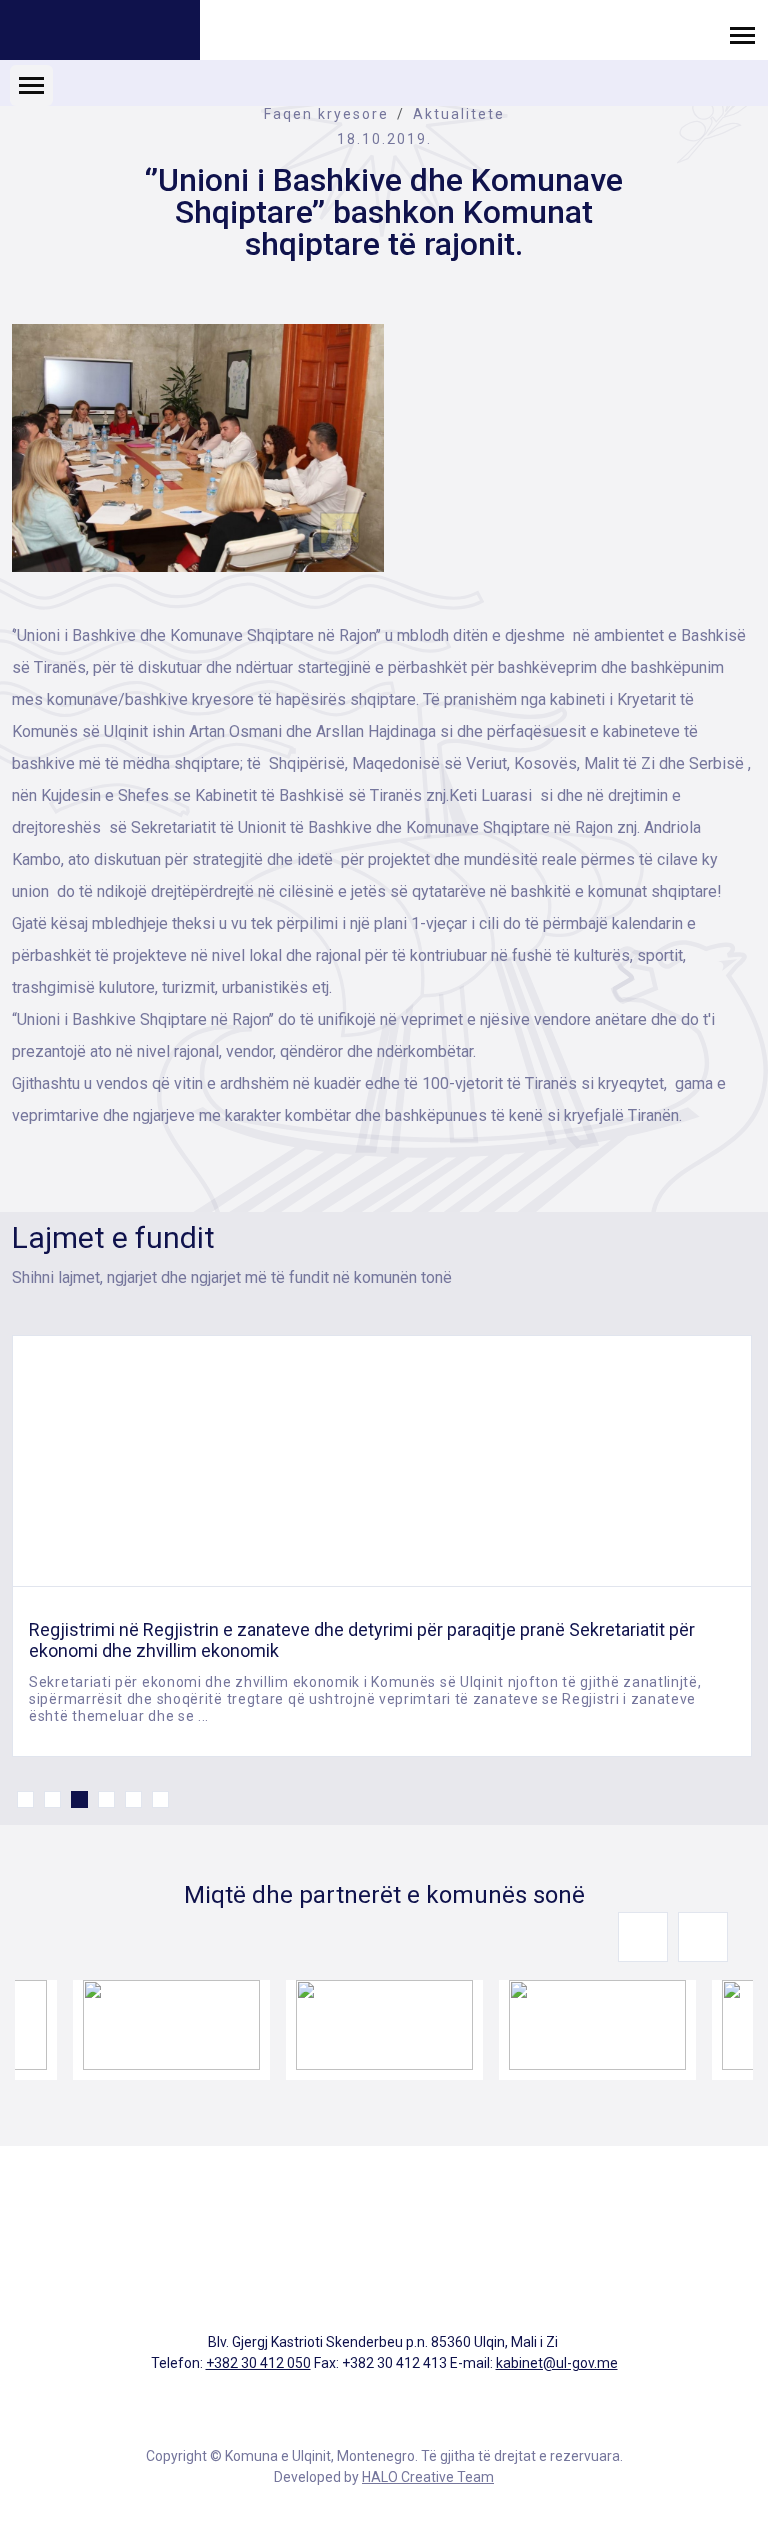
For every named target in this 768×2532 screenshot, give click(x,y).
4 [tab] (106, 1799)
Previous (643, 1937)
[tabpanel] (382, 1546)
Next (703, 1937)
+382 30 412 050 (258, 2363)
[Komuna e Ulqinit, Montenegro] (100, 32)
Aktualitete (459, 114)
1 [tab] (25, 1799)
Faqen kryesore (326, 114)
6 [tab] (160, 1799)
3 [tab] (79, 1799)
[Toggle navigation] (742, 34)
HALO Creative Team (428, 2477)
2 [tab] (52, 1799)
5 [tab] (133, 1799)
